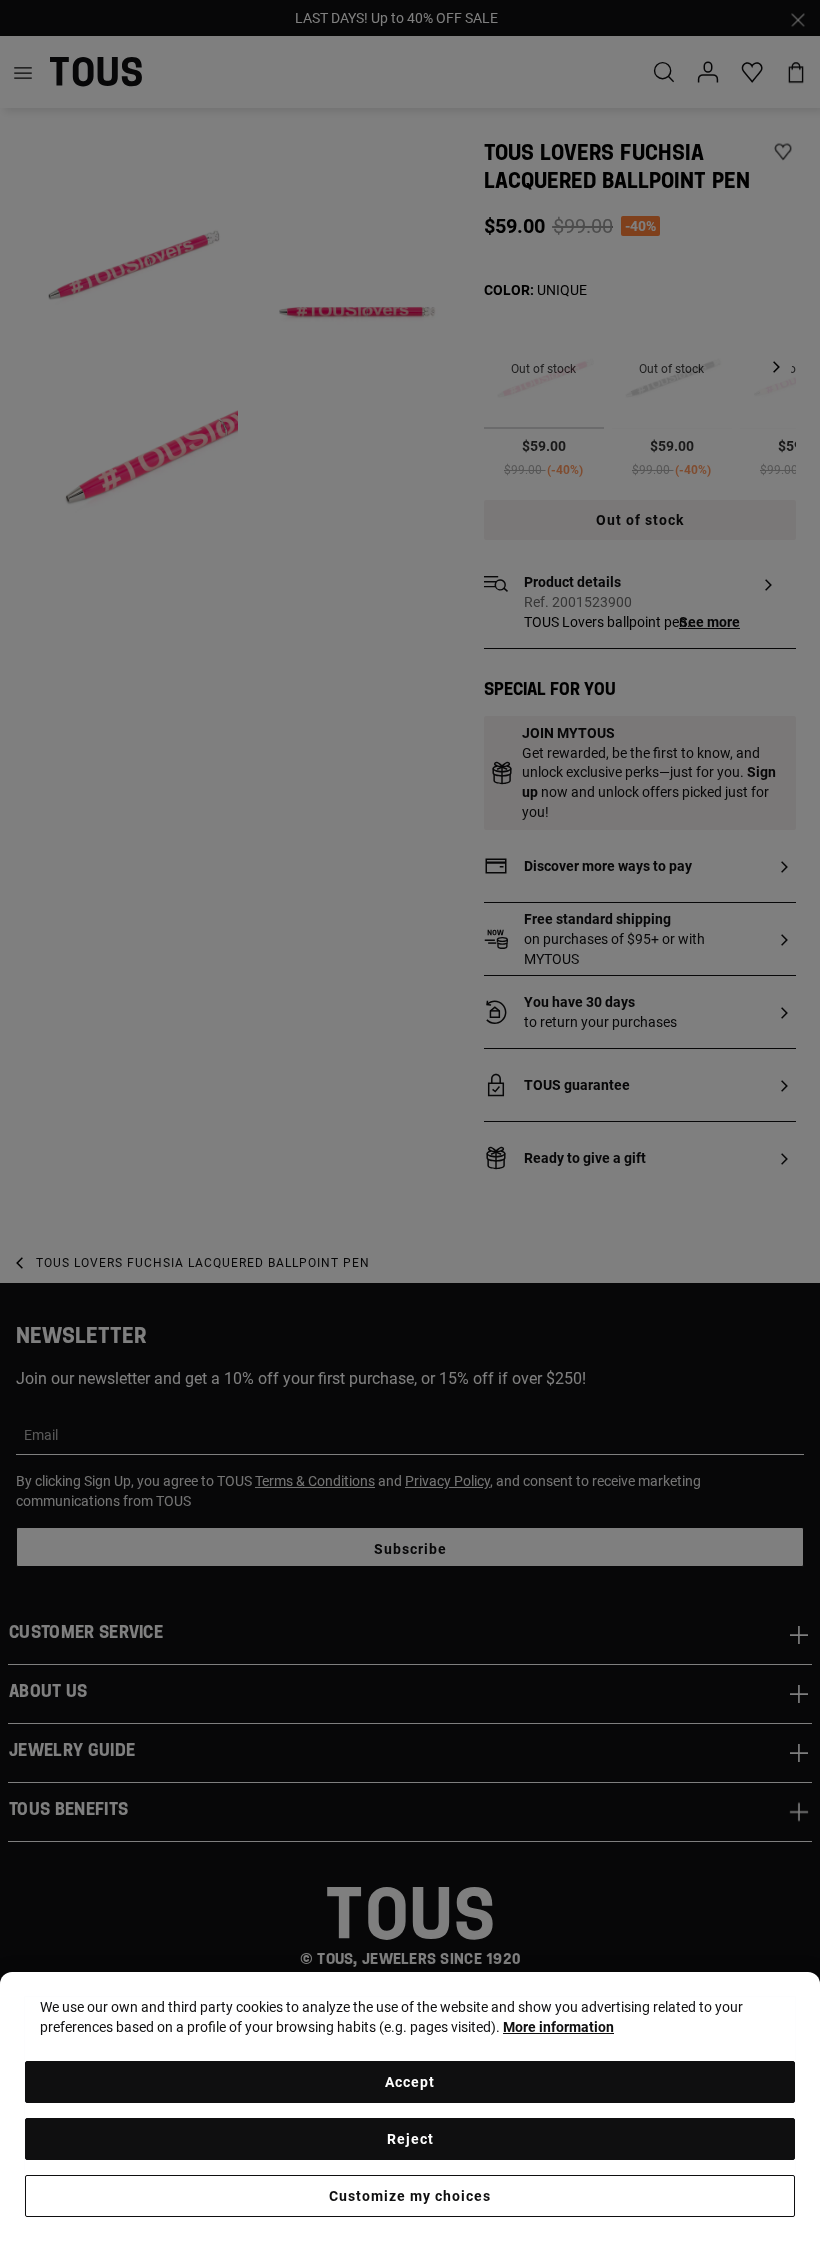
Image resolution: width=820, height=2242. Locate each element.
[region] (410, 2107)
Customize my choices (410, 2196)
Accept (410, 2082)
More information (558, 2027)
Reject (410, 2139)
